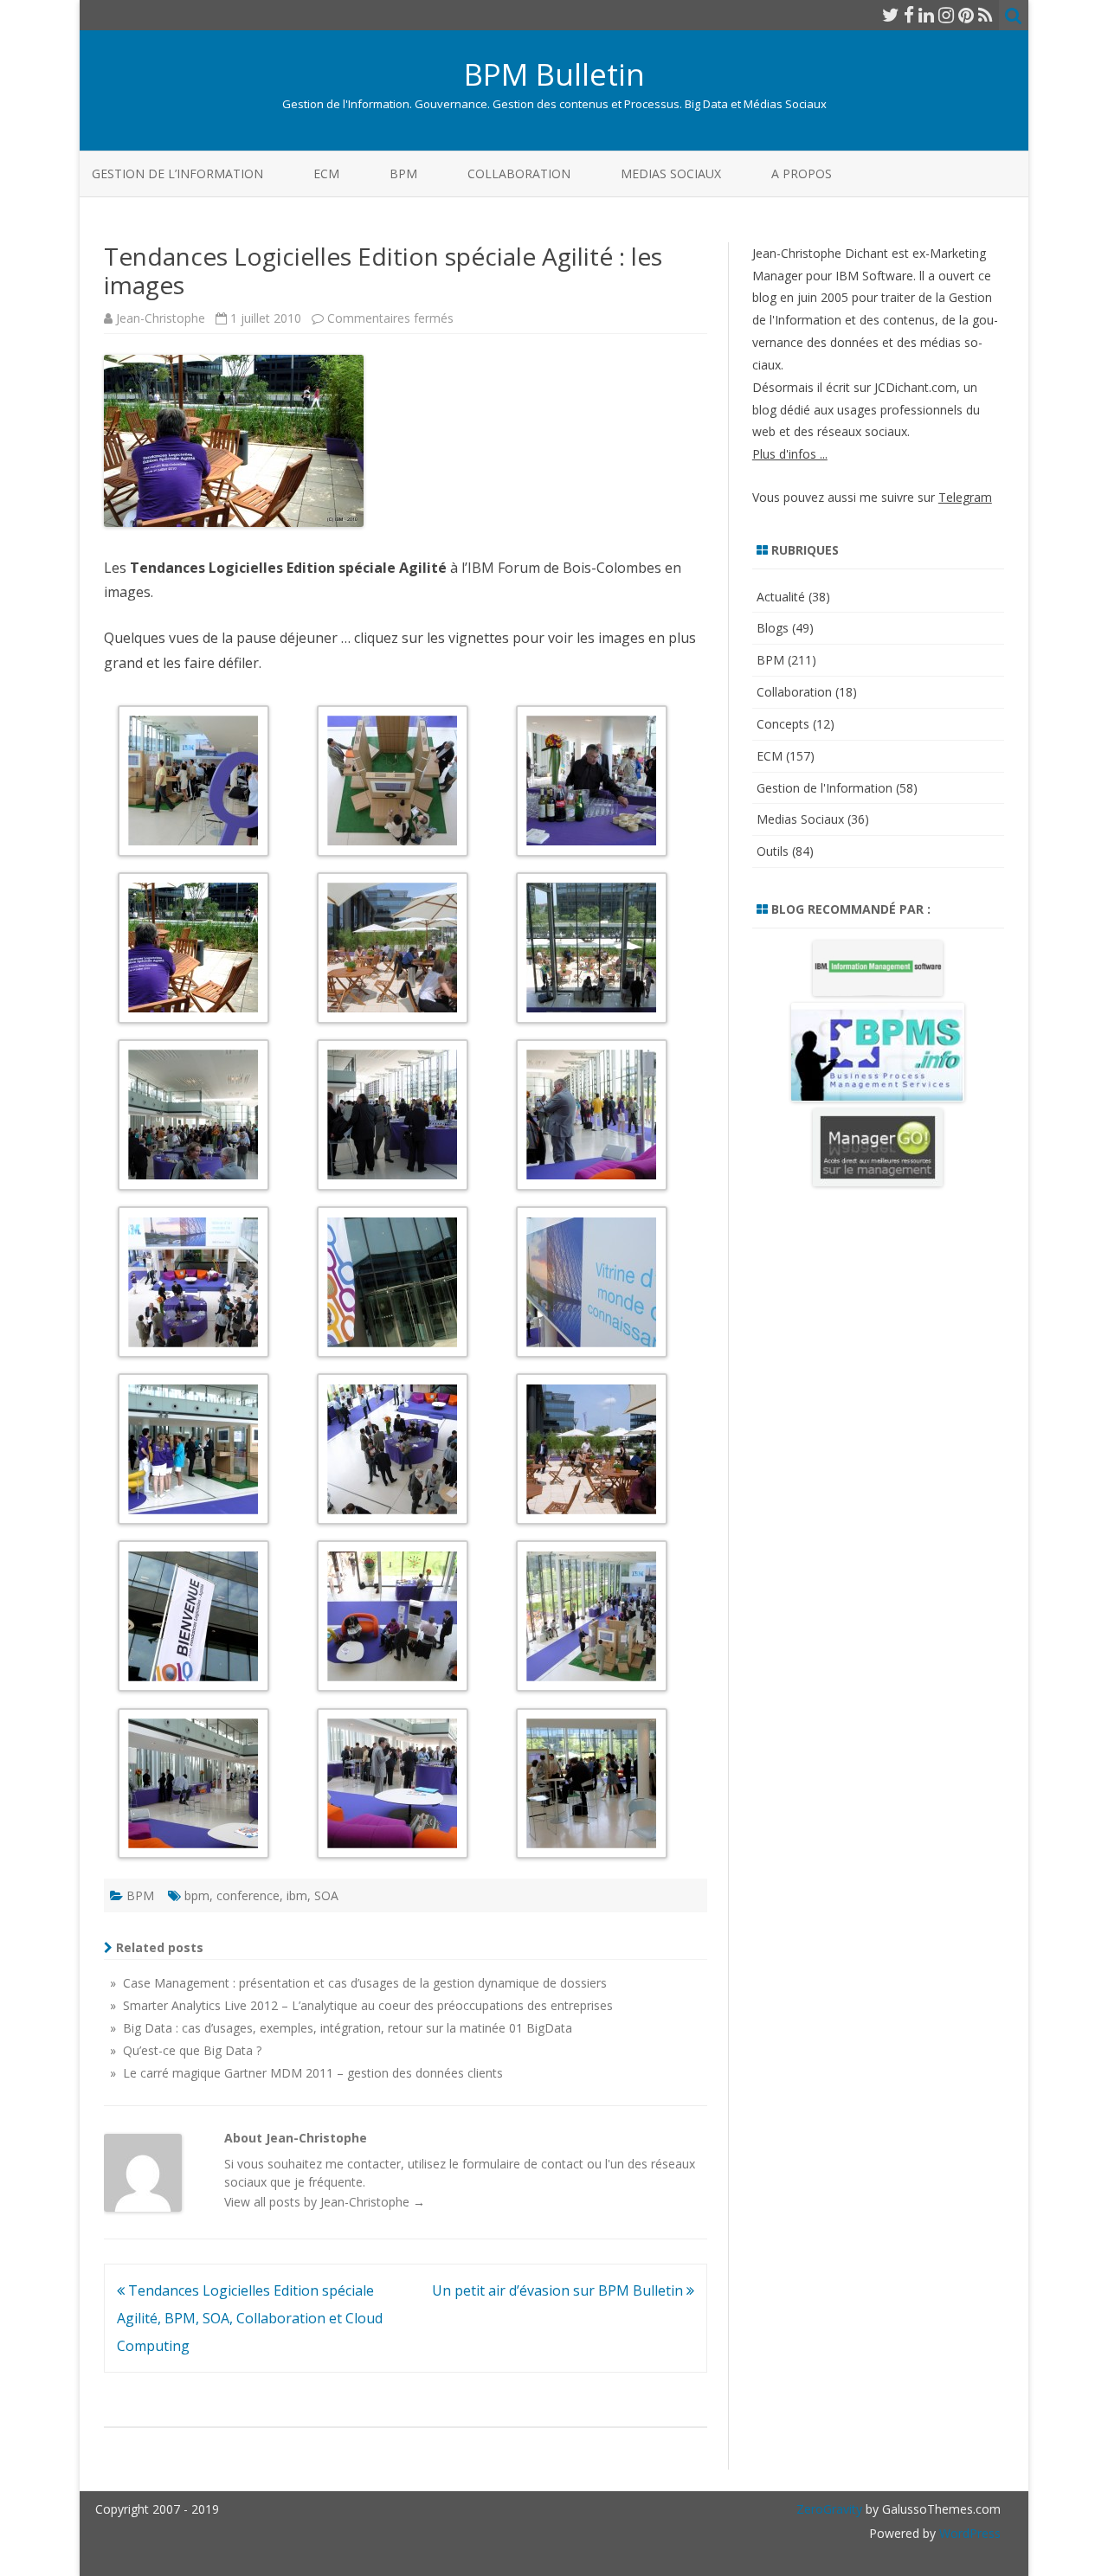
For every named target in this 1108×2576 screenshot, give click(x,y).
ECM (326, 173)
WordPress (968, 2533)
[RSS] (986, 15)
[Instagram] (946, 15)
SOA (326, 1895)
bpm (197, 1895)
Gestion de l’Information (177, 173)
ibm (297, 1895)
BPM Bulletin (554, 74)
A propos (802, 173)
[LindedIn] (926, 15)
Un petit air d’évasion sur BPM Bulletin (559, 2290)
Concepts (783, 724)
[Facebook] (909, 15)
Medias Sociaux (671, 173)
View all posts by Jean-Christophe (325, 2202)
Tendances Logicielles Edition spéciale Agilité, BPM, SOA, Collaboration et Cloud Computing (250, 2318)
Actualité (781, 597)
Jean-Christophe (161, 318)
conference (248, 1895)
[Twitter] (891, 15)
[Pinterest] (966, 15)
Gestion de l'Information (825, 788)
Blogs (773, 628)
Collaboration (519, 173)
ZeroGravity (829, 2509)
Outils (773, 851)
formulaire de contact (523, 2164)
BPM (403, 173)
